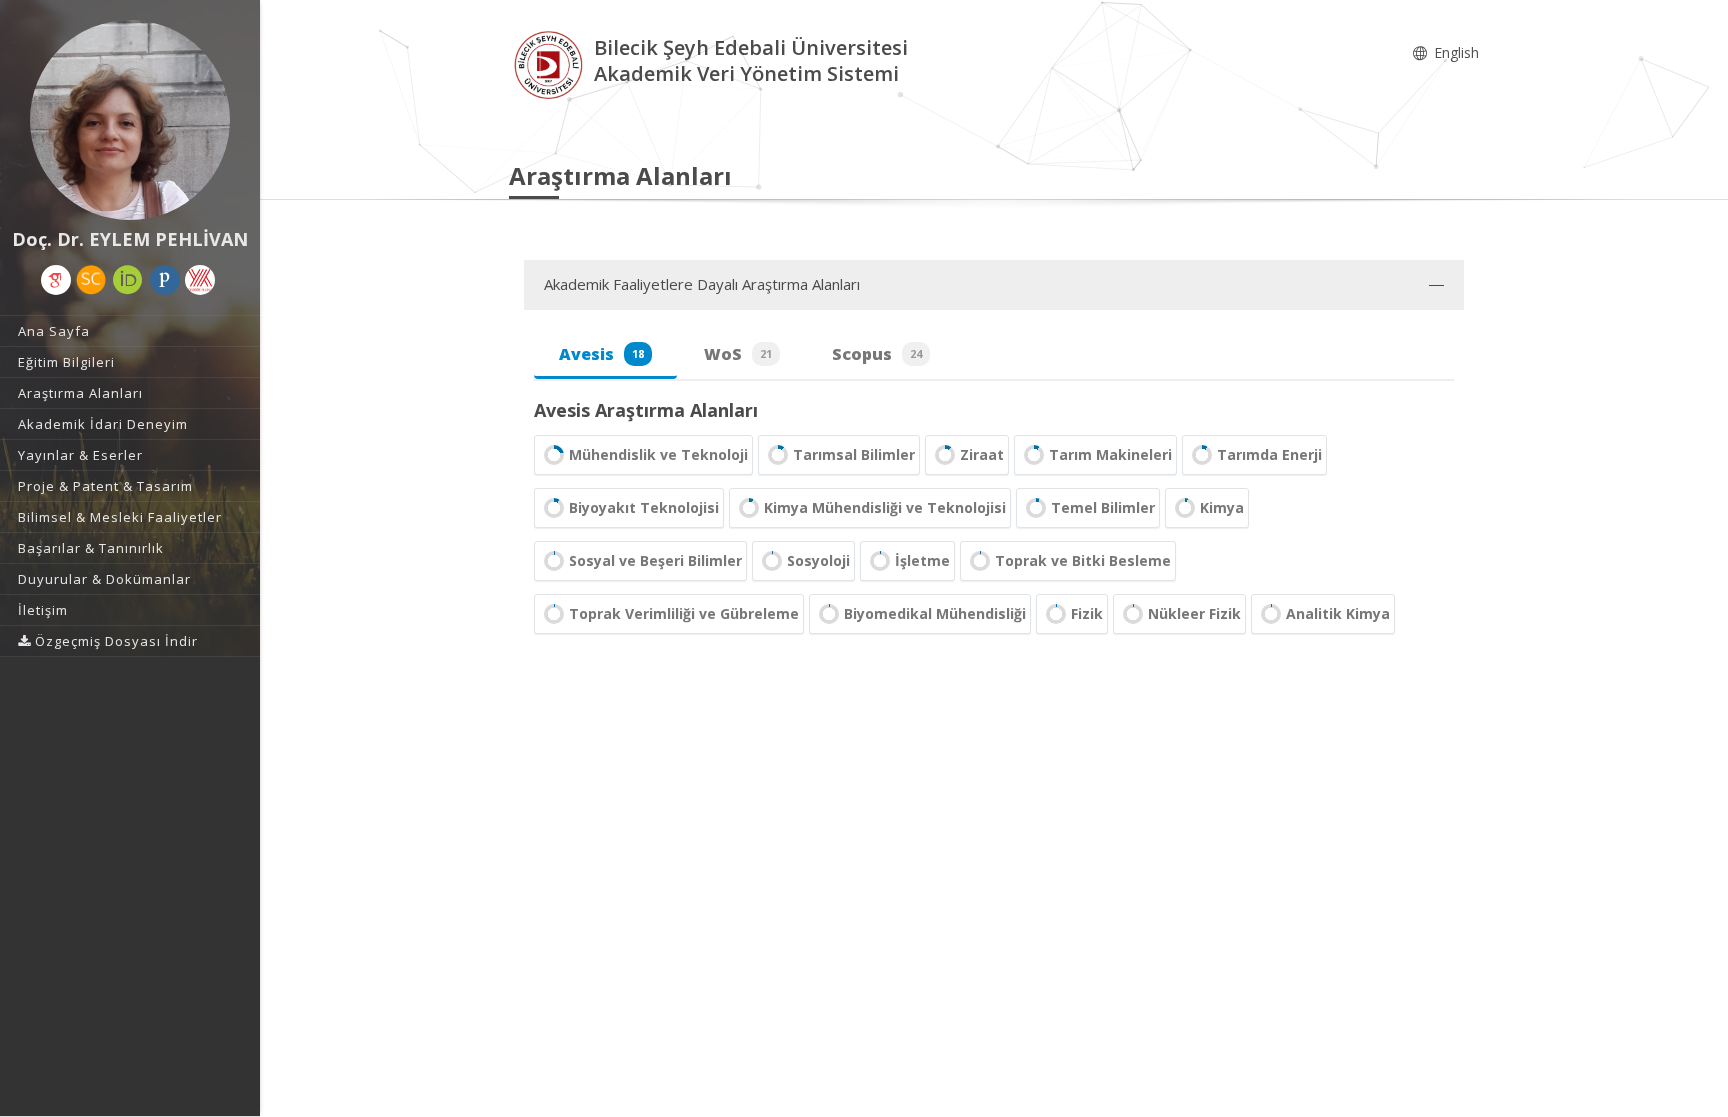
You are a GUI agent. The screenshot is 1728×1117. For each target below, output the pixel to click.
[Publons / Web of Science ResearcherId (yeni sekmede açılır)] (165, 280)
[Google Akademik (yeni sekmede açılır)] (56, 280)
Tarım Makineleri (1110, 454)
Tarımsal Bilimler (854, 454)
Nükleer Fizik (1194, 613)
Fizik (1087, 613)
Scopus (877, 354)
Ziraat (982, 454)
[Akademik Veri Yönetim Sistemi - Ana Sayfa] (551, 63)
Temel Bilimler (1103, 507)
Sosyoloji (818, 560)
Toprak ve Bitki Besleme (1083, 560)
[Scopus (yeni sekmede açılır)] (91, 280)
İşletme (922, 560)
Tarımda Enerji (1269, 454)
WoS (738, 354)
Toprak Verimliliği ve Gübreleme (684, 613)
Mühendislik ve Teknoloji (658, 454)
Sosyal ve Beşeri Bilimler (655, 560)
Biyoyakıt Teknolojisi (644, 507)
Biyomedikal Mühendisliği (935, 613)
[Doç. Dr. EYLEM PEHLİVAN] (130, 120)
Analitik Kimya (1338, 613)
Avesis (601, 354)
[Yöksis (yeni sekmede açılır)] (200, 280)
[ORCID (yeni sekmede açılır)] (128, 280)
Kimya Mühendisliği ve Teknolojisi (885, 507)
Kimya (1222, 507)
